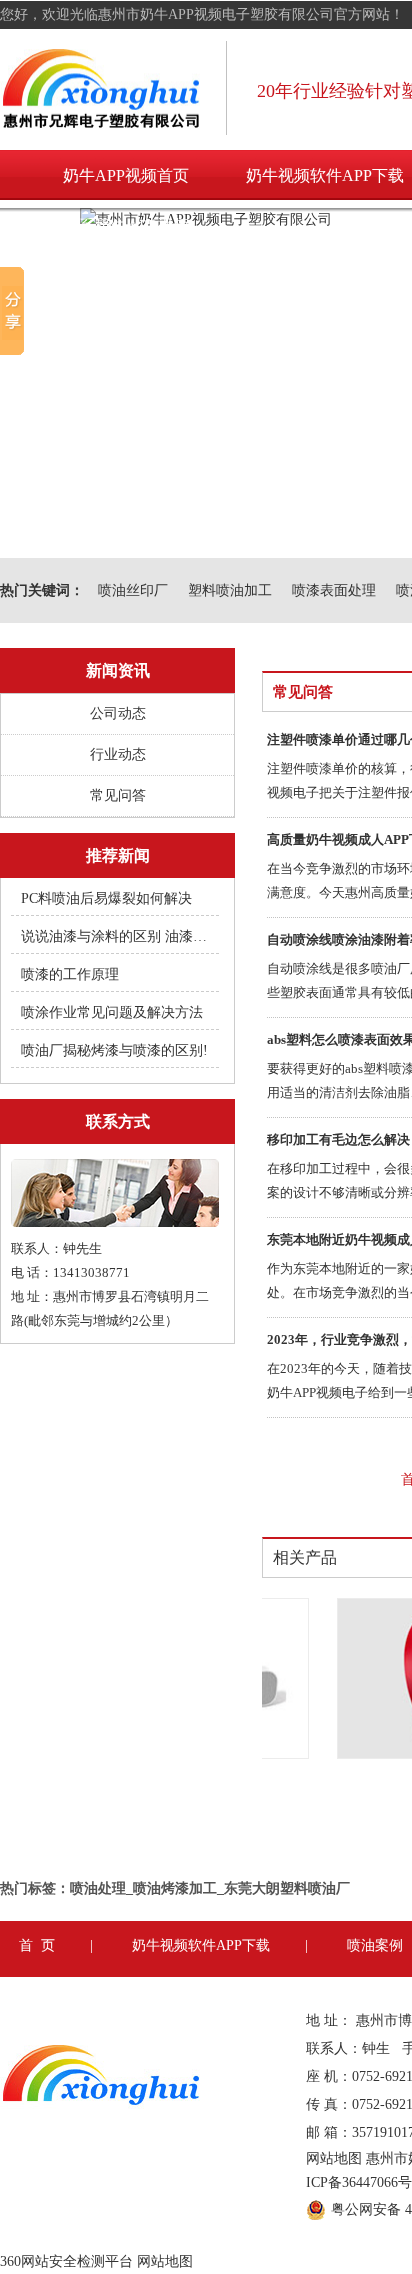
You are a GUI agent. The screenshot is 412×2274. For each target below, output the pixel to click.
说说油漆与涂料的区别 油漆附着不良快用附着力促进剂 (116, 936)
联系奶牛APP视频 (126, 225)
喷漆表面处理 (334, 590)
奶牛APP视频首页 (126, 175)
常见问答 (118, 795)
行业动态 (118, 754)
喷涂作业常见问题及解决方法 (112, 1012)
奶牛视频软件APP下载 (201, 1945)
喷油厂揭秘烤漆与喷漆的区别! (114, 1050)
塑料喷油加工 (230, 590)
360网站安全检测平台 (66, 2261)
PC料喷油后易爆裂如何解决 (106, 898)
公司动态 (118, 713)
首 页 (37, 1945)
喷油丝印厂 (133, 590)
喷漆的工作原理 (70, 974)
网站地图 (334, 2158)
